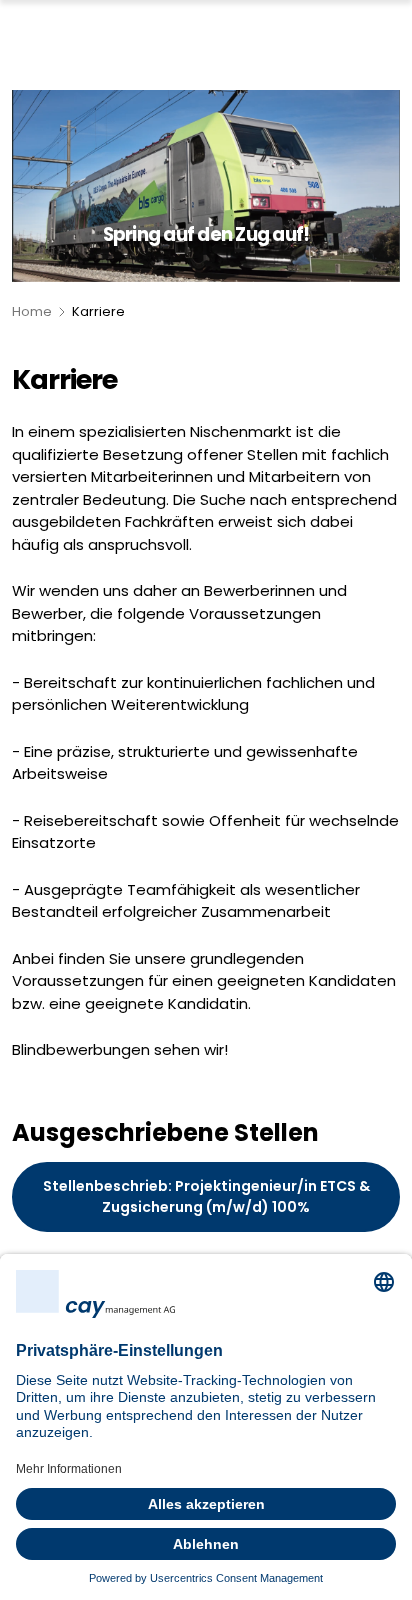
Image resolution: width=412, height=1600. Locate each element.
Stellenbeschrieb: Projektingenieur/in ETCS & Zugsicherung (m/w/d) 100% (206, 1196)
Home (32, 311)
